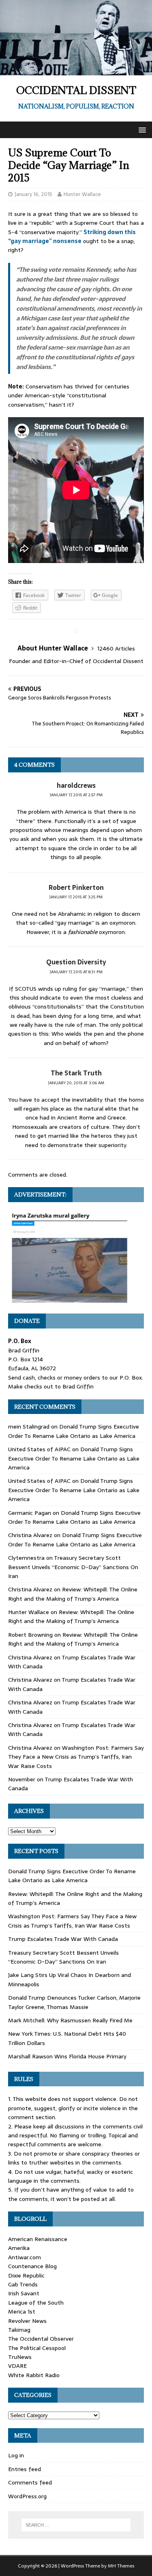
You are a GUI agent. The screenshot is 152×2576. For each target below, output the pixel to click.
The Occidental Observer (41, 2339)
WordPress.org (27, 2496)
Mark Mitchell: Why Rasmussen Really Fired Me (70, 2020)
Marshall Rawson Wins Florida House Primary (67, 2056)
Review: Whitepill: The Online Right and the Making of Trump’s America (73, 1594)
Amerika (19, 2248)
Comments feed (30, 2482)
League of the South (36, 2303)
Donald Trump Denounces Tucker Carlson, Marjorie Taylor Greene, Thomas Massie (74, 2002)
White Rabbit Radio (34, 2375)
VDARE (17, 2366)
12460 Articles (116, 648)
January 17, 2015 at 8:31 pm (76, 972)
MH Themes (121, 2566)
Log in (16, 2455)
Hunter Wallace (82, 194)
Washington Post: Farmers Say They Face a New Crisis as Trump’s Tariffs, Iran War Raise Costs (76, 1757)
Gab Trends (23, 2284)
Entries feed (25, 2469)
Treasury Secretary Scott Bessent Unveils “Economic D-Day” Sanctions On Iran (73, 1567)
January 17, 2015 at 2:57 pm (76, 795)
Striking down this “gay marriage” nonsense (72, 237)
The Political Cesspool (37, 2348)
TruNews (20, 2357)
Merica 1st (22, 2312)
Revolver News (27, 2321)
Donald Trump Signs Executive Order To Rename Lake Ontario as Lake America (74, 1431)
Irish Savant (24, 2293)
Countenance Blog (32, 2266)
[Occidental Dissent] (76, 71)
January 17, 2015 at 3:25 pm (76, 897)
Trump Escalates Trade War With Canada (63, 1939)
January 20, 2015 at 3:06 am (76, 1083)
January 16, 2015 (33, 194)
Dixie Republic (26, 2275)
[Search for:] (76, 2525)
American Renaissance (38, 2239)
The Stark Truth (76, 1073)
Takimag (19, 2330)
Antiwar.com (25, 2257)
